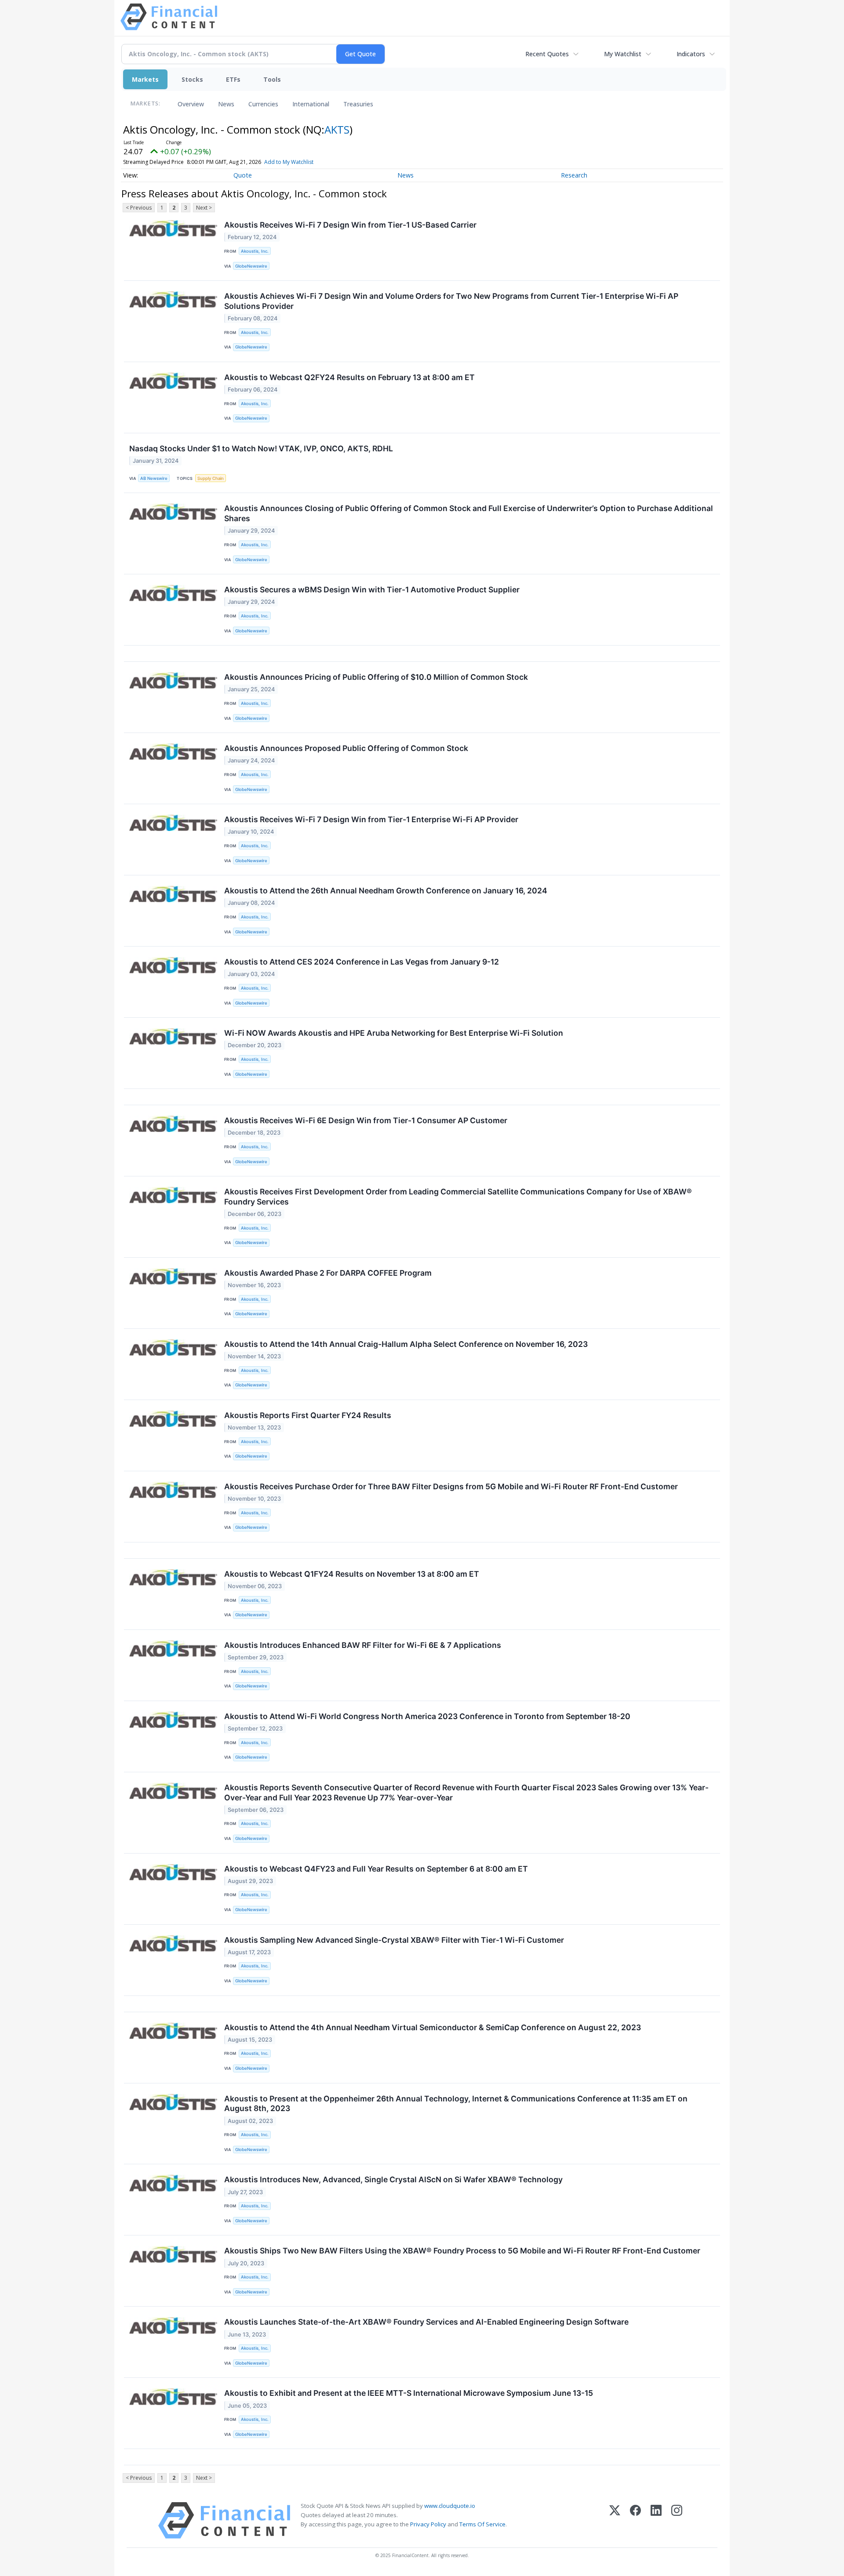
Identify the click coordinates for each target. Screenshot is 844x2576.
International (311, 104)
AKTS (337, 129)
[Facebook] (635, 2520)
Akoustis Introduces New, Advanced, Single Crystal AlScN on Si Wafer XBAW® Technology (393, 2179)
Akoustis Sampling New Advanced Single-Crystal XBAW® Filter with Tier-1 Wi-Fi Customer (394, 1940)
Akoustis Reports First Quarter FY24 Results (308, 1415)
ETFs (233, 79)
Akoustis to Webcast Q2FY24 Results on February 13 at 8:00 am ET (349, 377)
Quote (243, 175)
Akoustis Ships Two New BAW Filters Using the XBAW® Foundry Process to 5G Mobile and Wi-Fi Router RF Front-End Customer (462, 2251)
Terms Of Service (482, 2524)
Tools (272, 79)
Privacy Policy (428, 2524)
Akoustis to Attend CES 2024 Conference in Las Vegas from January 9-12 (362, 962)
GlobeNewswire (251, 266)
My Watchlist (623, 54)
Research (574, 175)
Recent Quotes (547, 54)
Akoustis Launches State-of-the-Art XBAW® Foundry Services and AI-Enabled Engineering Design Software (426, 2322)
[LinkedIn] (656, 2520)
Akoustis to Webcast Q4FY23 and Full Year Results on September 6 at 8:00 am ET (376, 1869)
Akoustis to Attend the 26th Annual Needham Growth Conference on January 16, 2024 (386, 891)
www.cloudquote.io (450, 2506)
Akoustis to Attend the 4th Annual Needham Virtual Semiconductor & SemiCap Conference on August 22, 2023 (433, 2027)
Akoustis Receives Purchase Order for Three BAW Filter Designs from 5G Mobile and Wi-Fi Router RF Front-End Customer (451, 1486)
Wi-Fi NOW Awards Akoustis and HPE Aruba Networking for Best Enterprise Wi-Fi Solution (394, 1033)
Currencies (263, 104)
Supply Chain (211, 478)
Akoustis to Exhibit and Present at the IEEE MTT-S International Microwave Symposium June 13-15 (409, 2393)
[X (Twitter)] (615, 2520)
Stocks (192, 79)
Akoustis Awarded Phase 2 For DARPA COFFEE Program (328, 1273)
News (226, 104)
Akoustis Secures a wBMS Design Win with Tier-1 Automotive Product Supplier (372, 590)
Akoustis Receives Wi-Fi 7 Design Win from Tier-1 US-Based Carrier (350, 225)
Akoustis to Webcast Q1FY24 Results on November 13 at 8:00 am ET (352, 1574)
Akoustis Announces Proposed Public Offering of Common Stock (346, 748)
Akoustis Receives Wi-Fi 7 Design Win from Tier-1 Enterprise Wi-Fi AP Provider (371, 819)
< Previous (139, 208)
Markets (145, 79)
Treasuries (358, 104)
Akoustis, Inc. (255, 251)
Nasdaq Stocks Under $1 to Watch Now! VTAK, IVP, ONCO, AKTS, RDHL (261, 448)
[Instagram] (677, 2520)
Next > (204, 208)
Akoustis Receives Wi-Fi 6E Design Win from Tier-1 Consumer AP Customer (366, 1120)
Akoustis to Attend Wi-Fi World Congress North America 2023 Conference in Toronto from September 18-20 (427, 1716)
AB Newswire (154, 478)
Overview (191, 104)
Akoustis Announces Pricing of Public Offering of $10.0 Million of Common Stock (376, 677)
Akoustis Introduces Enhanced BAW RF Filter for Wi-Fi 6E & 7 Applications (363, 1645)
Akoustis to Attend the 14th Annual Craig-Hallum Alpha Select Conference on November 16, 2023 (406, 1344)
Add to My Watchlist (289, 162)
